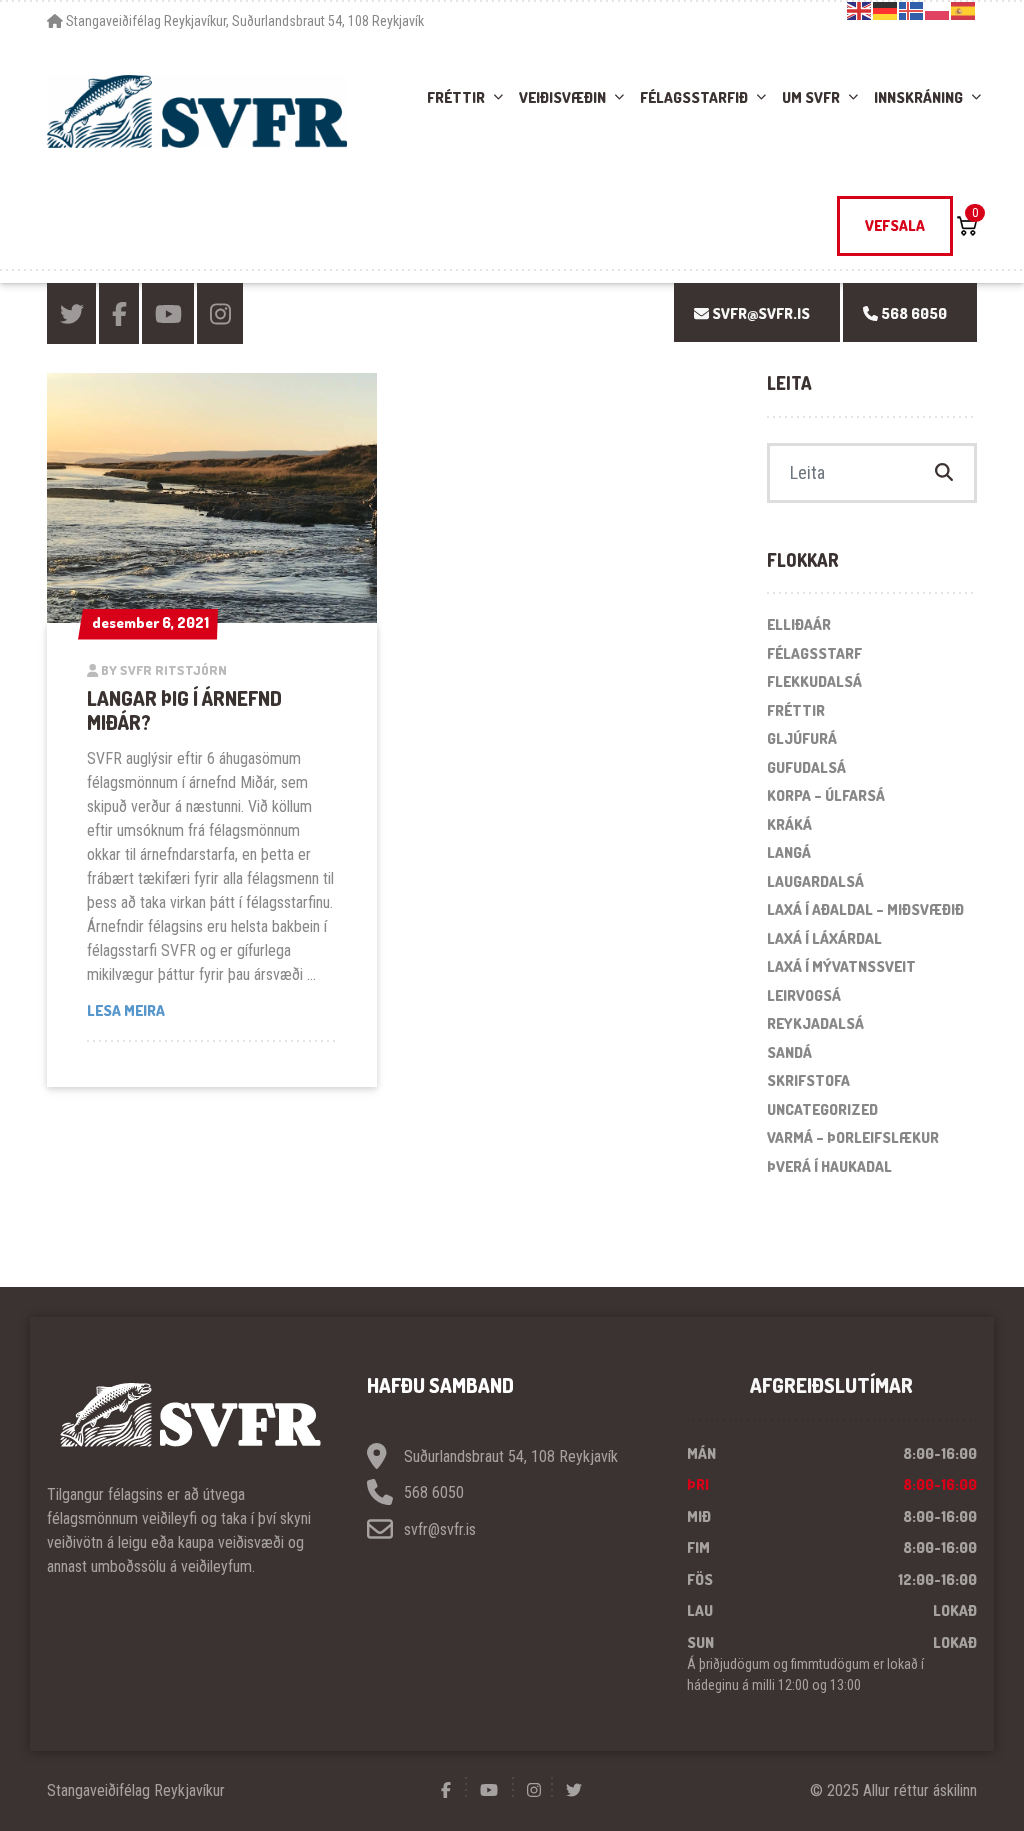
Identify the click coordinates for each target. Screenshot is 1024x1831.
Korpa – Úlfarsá (826, 795)
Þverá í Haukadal (829, 1166)
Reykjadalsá (815, 1023)
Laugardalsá (815, 881)
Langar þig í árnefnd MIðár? (184, 710)
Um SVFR (811, 97)
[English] (860, 10)
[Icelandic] (912, 10)
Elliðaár (799, 624)
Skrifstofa (808, 1080)
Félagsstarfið (694, 97)
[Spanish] (964, 10)
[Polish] (938, 10)
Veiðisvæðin (562, 97)
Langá (789, 852)
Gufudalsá (806, 767)
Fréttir (456, 97)
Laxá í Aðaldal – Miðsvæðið (865, 909)
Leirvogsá (804, 995)
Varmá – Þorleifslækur (853, 1137)
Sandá (789, 1052)
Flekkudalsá (814, 681)
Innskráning (918, 97)
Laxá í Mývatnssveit (841, 966)
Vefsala (895, 225)
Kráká (789, 824)
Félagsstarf (814, 653)
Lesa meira (212, 1010)
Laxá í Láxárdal (824, 938)
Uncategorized (822, 1109)
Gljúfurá (802, 738)
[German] (886, 10)
